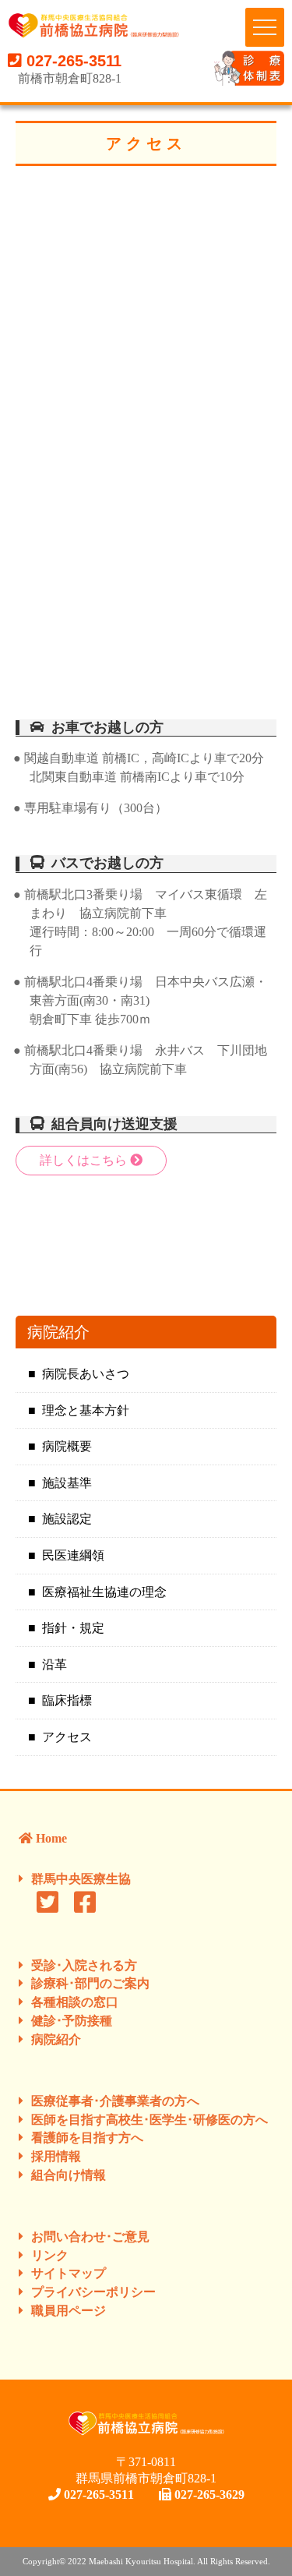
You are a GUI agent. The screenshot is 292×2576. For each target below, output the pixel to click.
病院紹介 (56, 2039)
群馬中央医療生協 (81, 1879)
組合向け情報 (69, 2175)
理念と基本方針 (86, 1410)
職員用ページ (69, 2311)
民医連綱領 (73, 1555)
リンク (50, 2255)
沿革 (55, 1664)
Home (50, 1838)
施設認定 (67, 1519)
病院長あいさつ (86, 1374)
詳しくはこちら (85, 1160)
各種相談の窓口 (75, 2002)
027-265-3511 (72, 61)
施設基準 (67, 1483)
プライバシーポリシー (93, 2292)
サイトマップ (69, 2273)
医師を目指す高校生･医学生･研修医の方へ (150, 2120)
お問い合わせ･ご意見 (90, 2237)
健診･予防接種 (72, 2021)
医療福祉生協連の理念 (104, 1592)
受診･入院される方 (84, 1965)
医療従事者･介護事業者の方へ (115, 2101)
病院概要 (67, 1446)
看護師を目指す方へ (87, 2138)
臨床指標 (67, 1700)
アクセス (67, 1737)
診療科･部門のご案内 (90, 1983)
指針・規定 (73, 1628)
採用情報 (56, 2156)
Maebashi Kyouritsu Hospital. (143, 2561)
